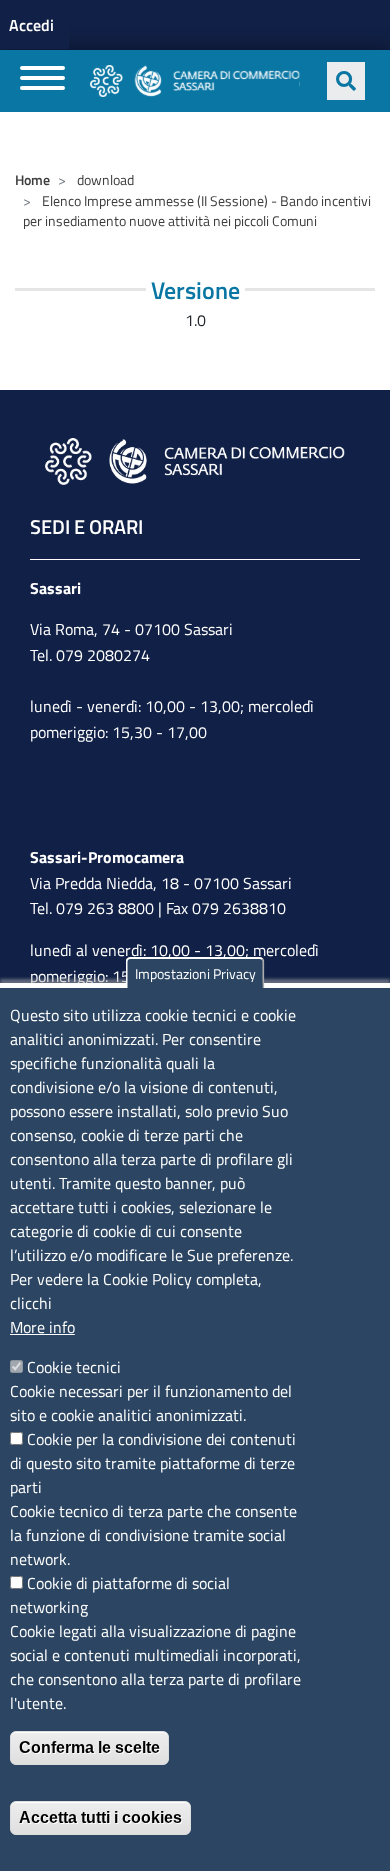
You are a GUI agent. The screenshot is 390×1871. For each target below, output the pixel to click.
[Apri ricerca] (346, 81)
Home (32, 179)
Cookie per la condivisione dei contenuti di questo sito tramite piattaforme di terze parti (153, 1463)
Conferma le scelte (89, 1747)
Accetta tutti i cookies (100, 1817)
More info (42, 1327)
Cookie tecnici (74, 1367)
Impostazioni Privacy (195, 973)
